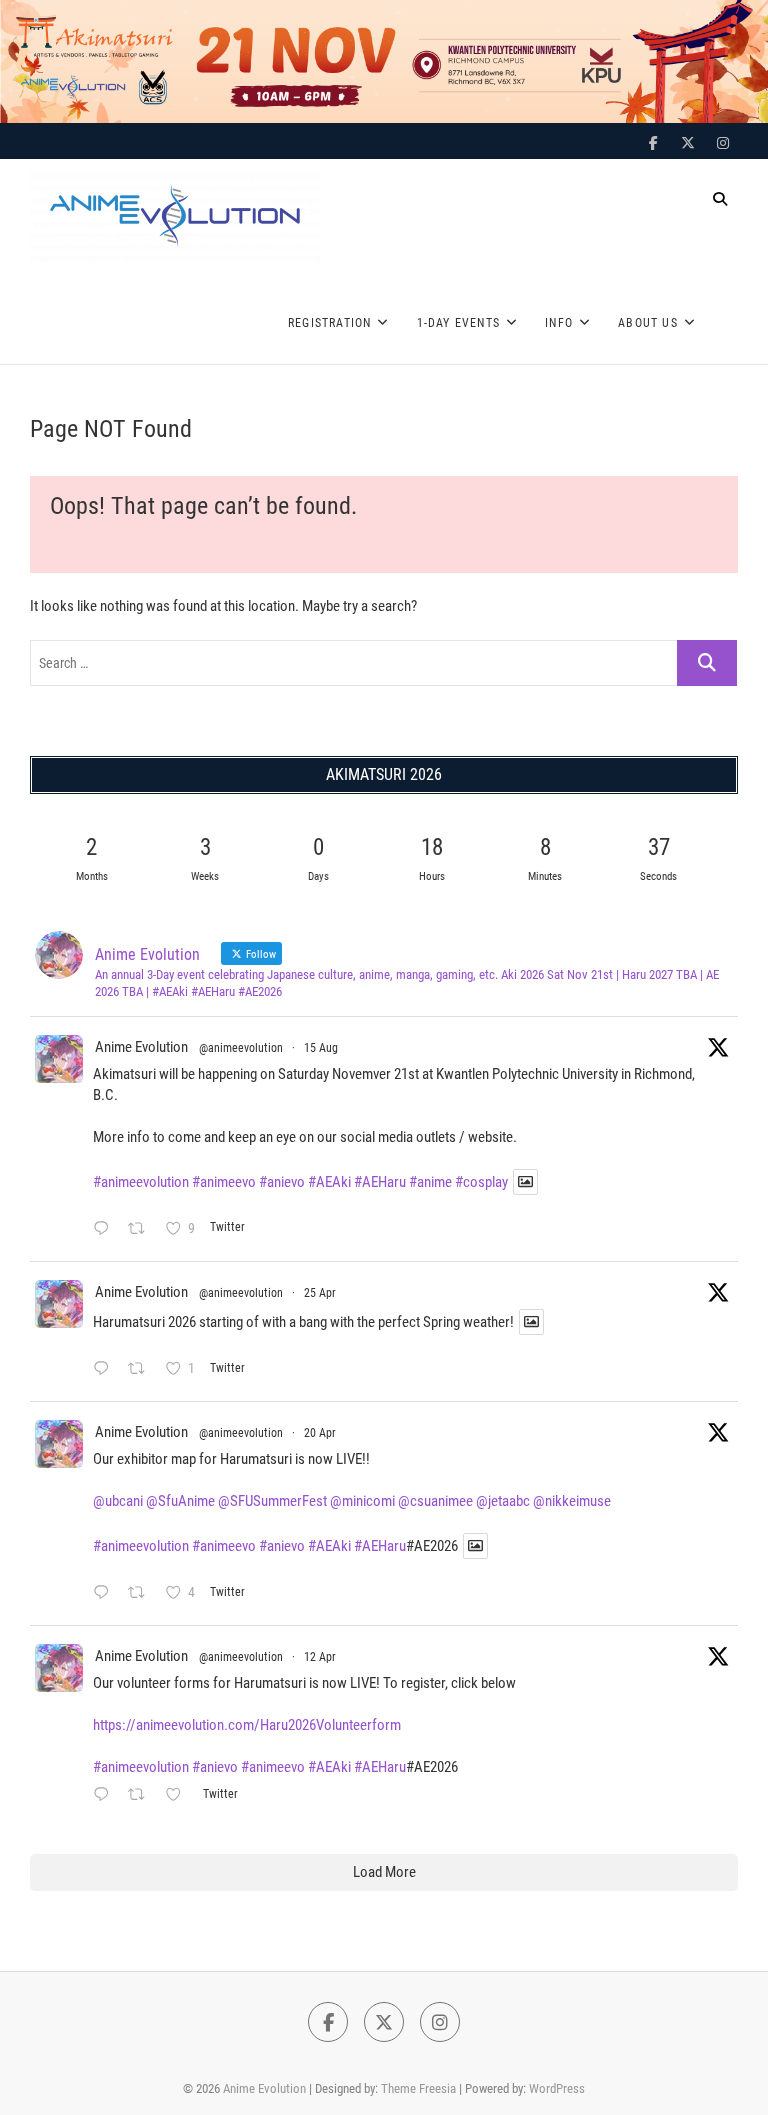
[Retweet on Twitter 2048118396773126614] (142, 1370)
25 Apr (320, 1293)
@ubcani (118, 1501)
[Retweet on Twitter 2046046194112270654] (142, 1594)
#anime (430, 1182)
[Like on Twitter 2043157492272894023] (179, 1796)
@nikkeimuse (572, 1501)
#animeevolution (141, 1182)
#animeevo (224, 1182)
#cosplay (481, 1182)
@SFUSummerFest (272, 1501)
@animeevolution (241, 1048)
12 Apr (320, 1657)
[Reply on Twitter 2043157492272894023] (105, 1796)
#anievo (282, 1182)
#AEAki (329, 1182)
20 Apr (320, 1433)
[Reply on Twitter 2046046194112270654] (105, 1594)
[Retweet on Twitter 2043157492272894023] (142, 1796)
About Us (648, 323)
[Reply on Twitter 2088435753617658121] (105, 1230)
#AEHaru (380, 1182)
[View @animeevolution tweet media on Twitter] (525, 1182)
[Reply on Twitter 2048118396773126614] (105, 1370)
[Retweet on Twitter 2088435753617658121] (142, 1230)
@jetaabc (503, 1501)
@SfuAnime (180, 1501)
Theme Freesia (418, 2088)
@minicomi (362, 1501)
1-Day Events (458, 323)
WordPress (557, 2088)
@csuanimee (435, 1501)
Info (559, 323)
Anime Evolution (141, 1047)
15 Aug (321, 1048)
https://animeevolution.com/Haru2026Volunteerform (247, 1725)
